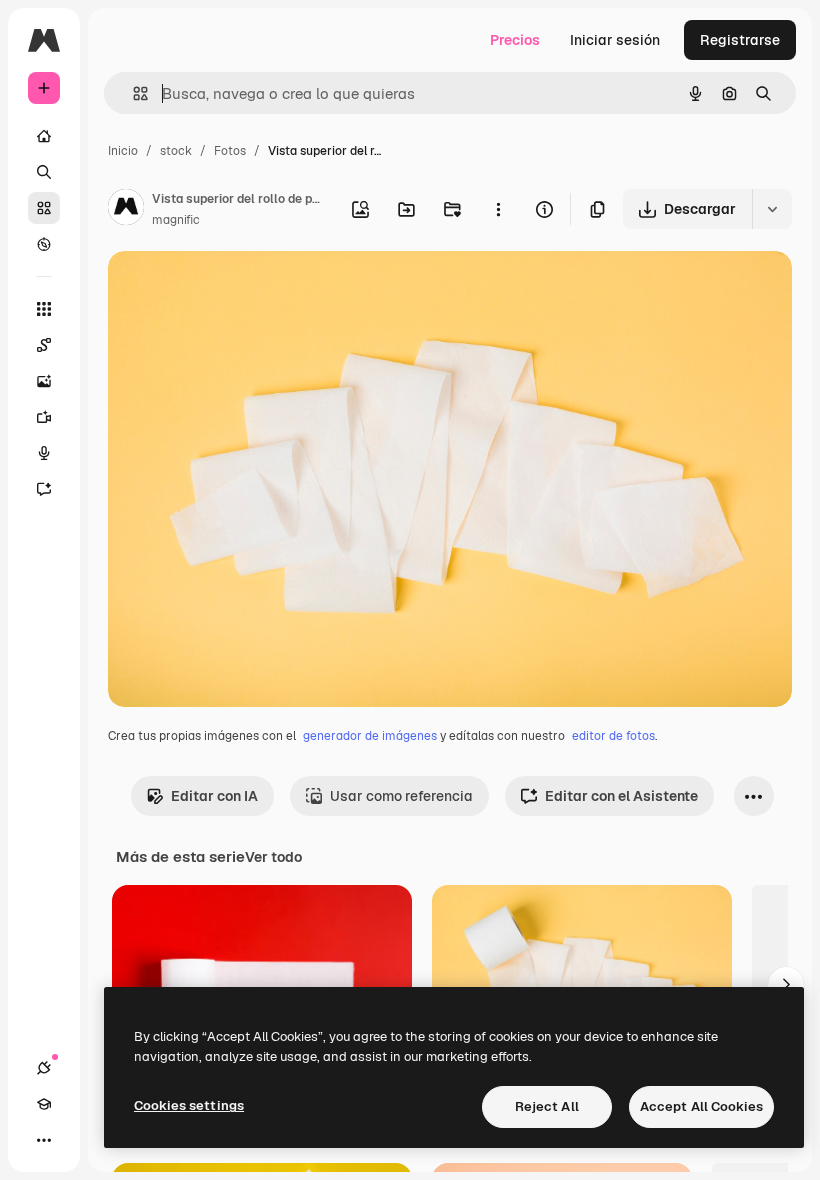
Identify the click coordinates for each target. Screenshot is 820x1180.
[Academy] (44, 1104)
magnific (176, 220)
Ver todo (273, 857)
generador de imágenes (370, 736)
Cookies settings (189, 1105)
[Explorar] (44, 244)
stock (176, 151)
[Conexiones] (44, 1068)
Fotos (230, 151)
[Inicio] (44, 136)
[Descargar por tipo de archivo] (772, 209)
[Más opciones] (498, 209)
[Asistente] (44, 489)
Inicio (123, 151)
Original (236, 289)
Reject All (547, 1106)
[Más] (44, 1140)
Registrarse (740, 40)
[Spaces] (44, 345)
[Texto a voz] (44, 453)
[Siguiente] (786, 985)
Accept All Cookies (701, 1106)
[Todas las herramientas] (44, 309)
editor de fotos (613, 736)
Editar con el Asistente (621, 796)
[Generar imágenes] (44, 381)
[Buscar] (44, 172)
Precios (515, 40)
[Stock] (44, 208)
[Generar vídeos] (44, 417)
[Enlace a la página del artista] (126, 210)
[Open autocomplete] (132, 93)
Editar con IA (214, 796)
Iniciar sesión (615, 40)
